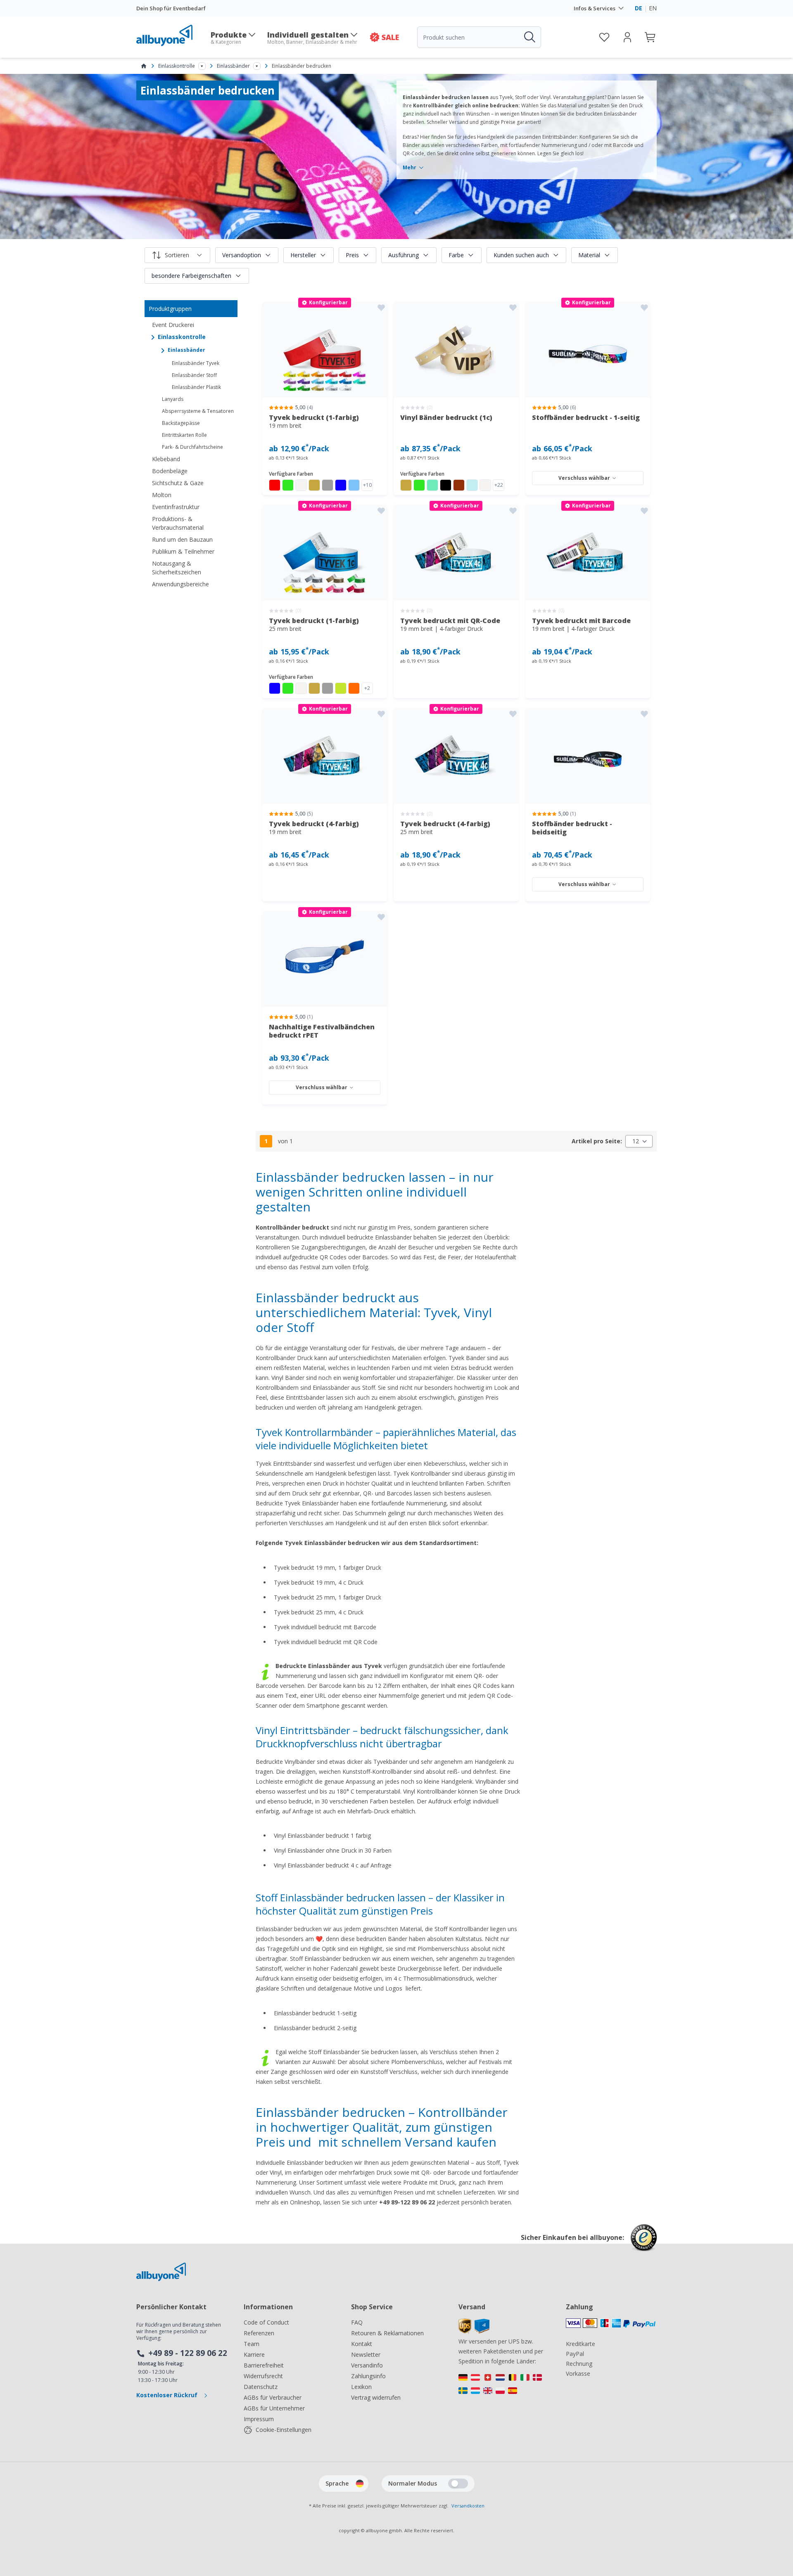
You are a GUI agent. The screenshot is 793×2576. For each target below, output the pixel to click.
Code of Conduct (266, 2322)
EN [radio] (653, 8)
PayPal (575, 2354)
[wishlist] (604, 37)
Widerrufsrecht (263, 2376)
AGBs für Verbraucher (273, 2397)
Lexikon (361, 2387)
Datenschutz (261, 2387)
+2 (367, 688)
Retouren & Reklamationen (387, 2333)
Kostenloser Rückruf (168, 2395)
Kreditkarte (581, 2344)
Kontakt (362, 2344)
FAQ (357, 2322)
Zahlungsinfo (368, 2376)
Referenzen (259, 2333)
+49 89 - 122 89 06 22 (188, 2353)
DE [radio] (639, 8)
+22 (499, 485)
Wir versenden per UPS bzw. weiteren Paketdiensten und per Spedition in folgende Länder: (501, 2351)
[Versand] (474, 2331)
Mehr (410, 168)
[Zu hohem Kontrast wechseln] (458, 2484)
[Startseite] (144, 66)
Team (252, 2344)
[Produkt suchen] (529, 37)
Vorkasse (578, 2373)
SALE (390, 37)
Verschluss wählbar (584, 478)
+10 (367, 485)
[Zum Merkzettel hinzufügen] (381, 308)
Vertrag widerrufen (376, 2397)
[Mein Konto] (627, 37)
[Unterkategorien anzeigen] (202, 66)
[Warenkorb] (651, 37)
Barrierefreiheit (264, 2365)
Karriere (254, 2354)
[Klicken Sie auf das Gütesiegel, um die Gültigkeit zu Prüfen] (644, 2244)
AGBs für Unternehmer (274, 2408)
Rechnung (579, 2364)
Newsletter (366, 2354)
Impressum (259, 2419)
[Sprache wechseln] (360, 2484)
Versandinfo (367, 2365)
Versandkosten (468, 2506)
